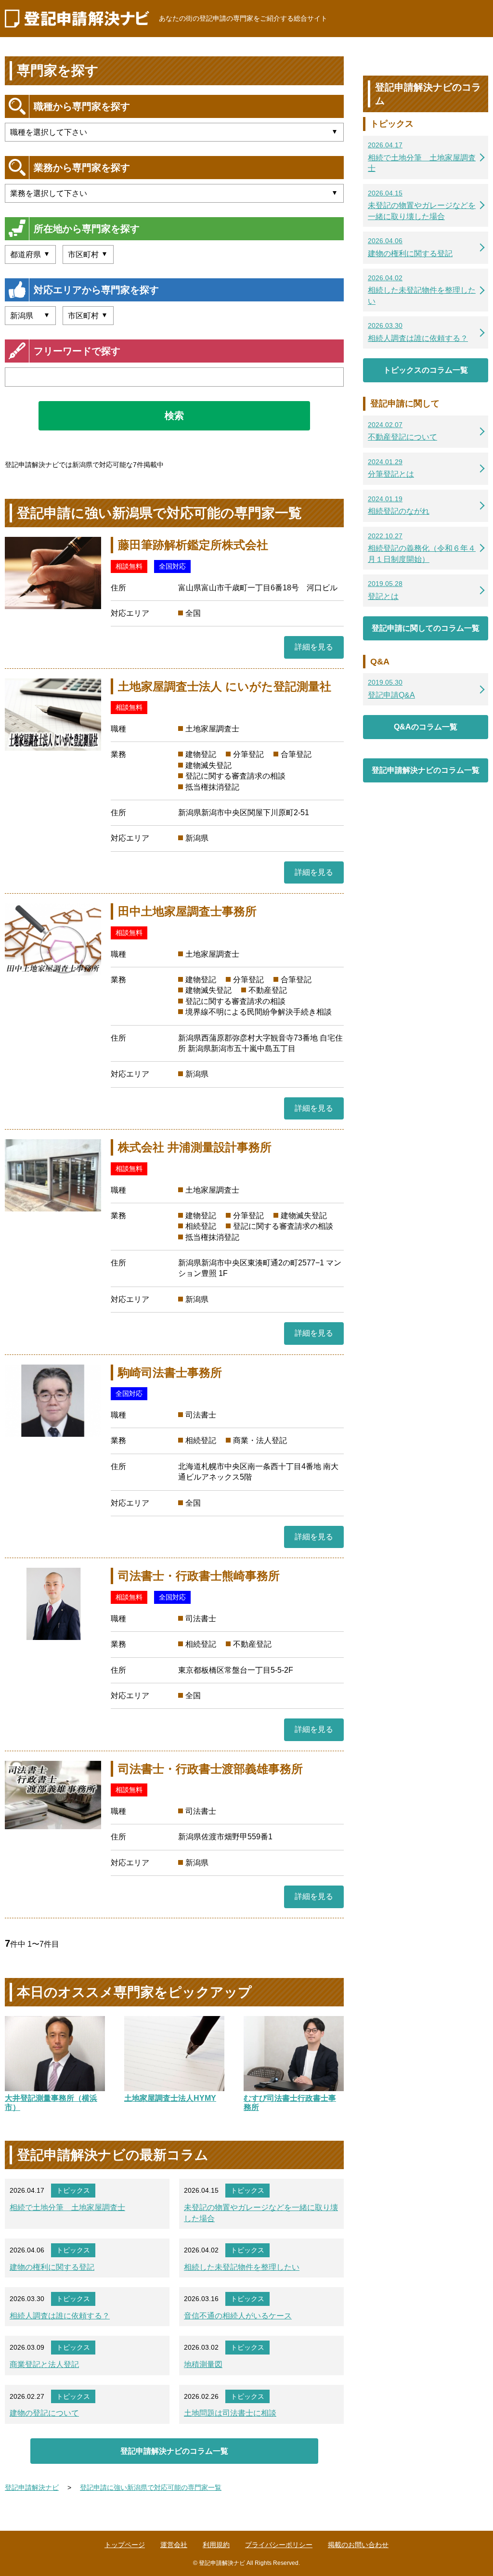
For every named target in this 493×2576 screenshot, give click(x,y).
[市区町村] (88, 254)
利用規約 (216, 2545)
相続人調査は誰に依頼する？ (60, 2316)
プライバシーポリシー (279, 2545)
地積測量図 (203, 2364)
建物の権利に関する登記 (52, 2267)
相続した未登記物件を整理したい (242, 2267)
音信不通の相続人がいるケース (238, 2316)
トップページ (125, 2545)
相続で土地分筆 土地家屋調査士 (67, 2207)
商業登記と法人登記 (44, 2364)
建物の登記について (44, 2413)
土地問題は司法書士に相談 (230, 2413)
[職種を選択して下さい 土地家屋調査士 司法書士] (174, 132)
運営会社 (174, 2545)
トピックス (73, 2190)
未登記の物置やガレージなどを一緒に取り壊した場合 (261, 2213)
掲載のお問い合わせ (358, 2545)
